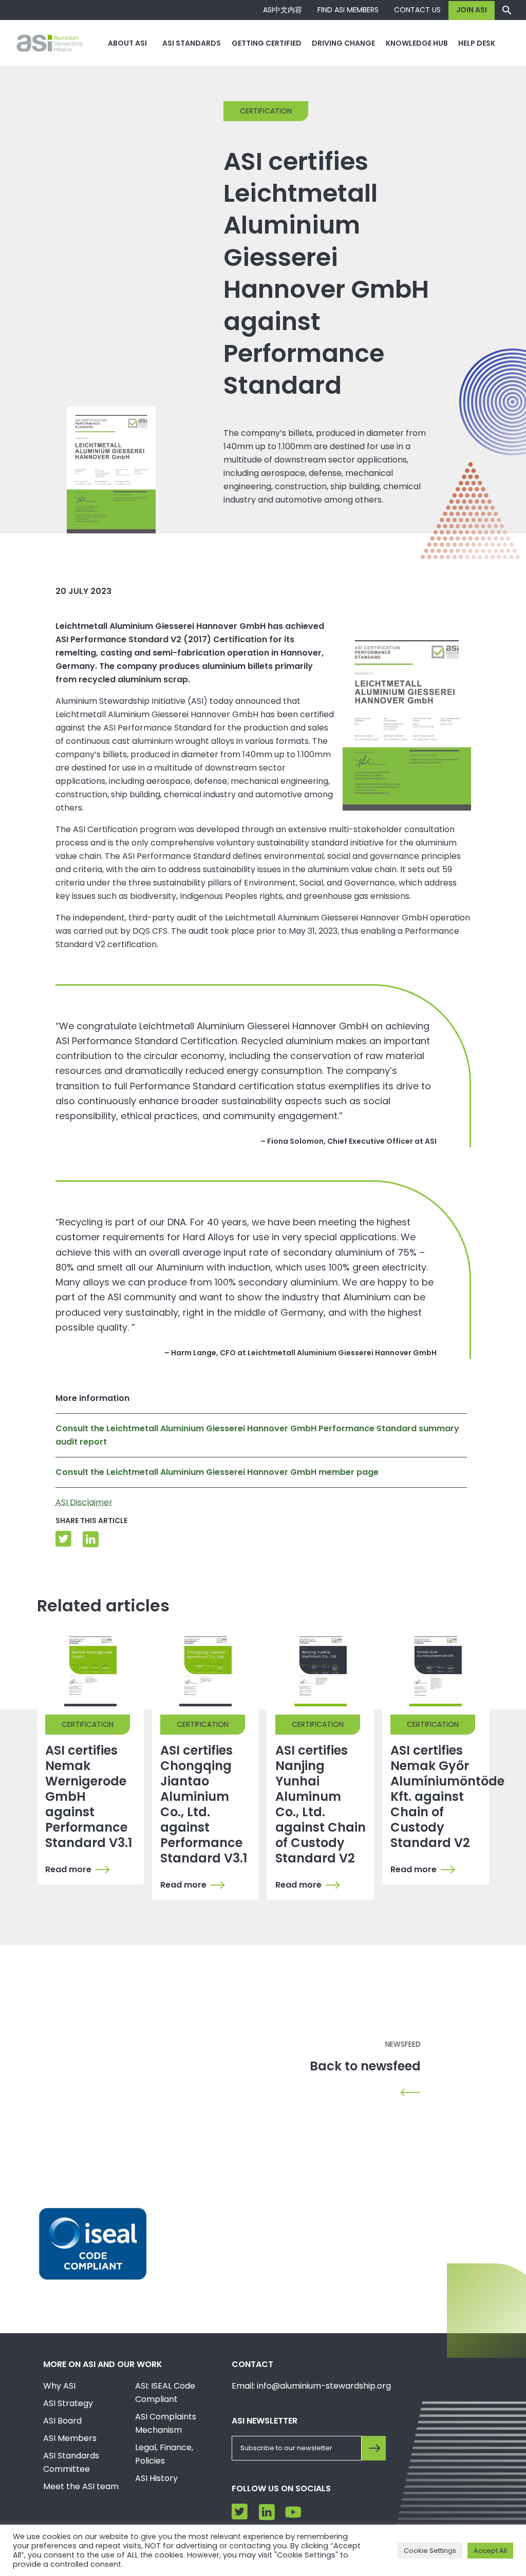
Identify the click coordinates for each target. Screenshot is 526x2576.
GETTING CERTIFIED (267, 43)
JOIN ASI (472, 10)
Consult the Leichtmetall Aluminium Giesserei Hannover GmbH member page (217, 1472)
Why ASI (59, 2386)
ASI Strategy (68, 2403)
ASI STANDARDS (192, 43)
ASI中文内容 (283, 10)
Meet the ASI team (81, 2486)
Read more (68, 1870)
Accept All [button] (490, 2551)
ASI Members (70, 2438)
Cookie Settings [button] (430, 2551)
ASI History (156, 2478)
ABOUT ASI (127, 43)
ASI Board (62, 2421)
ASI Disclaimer (84, 1502)
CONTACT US (417, 10)
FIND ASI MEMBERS (348, 10)
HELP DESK (477, 43)
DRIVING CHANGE (343, 43)
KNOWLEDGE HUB (417, 43)
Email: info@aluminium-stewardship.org (311, 2386)
